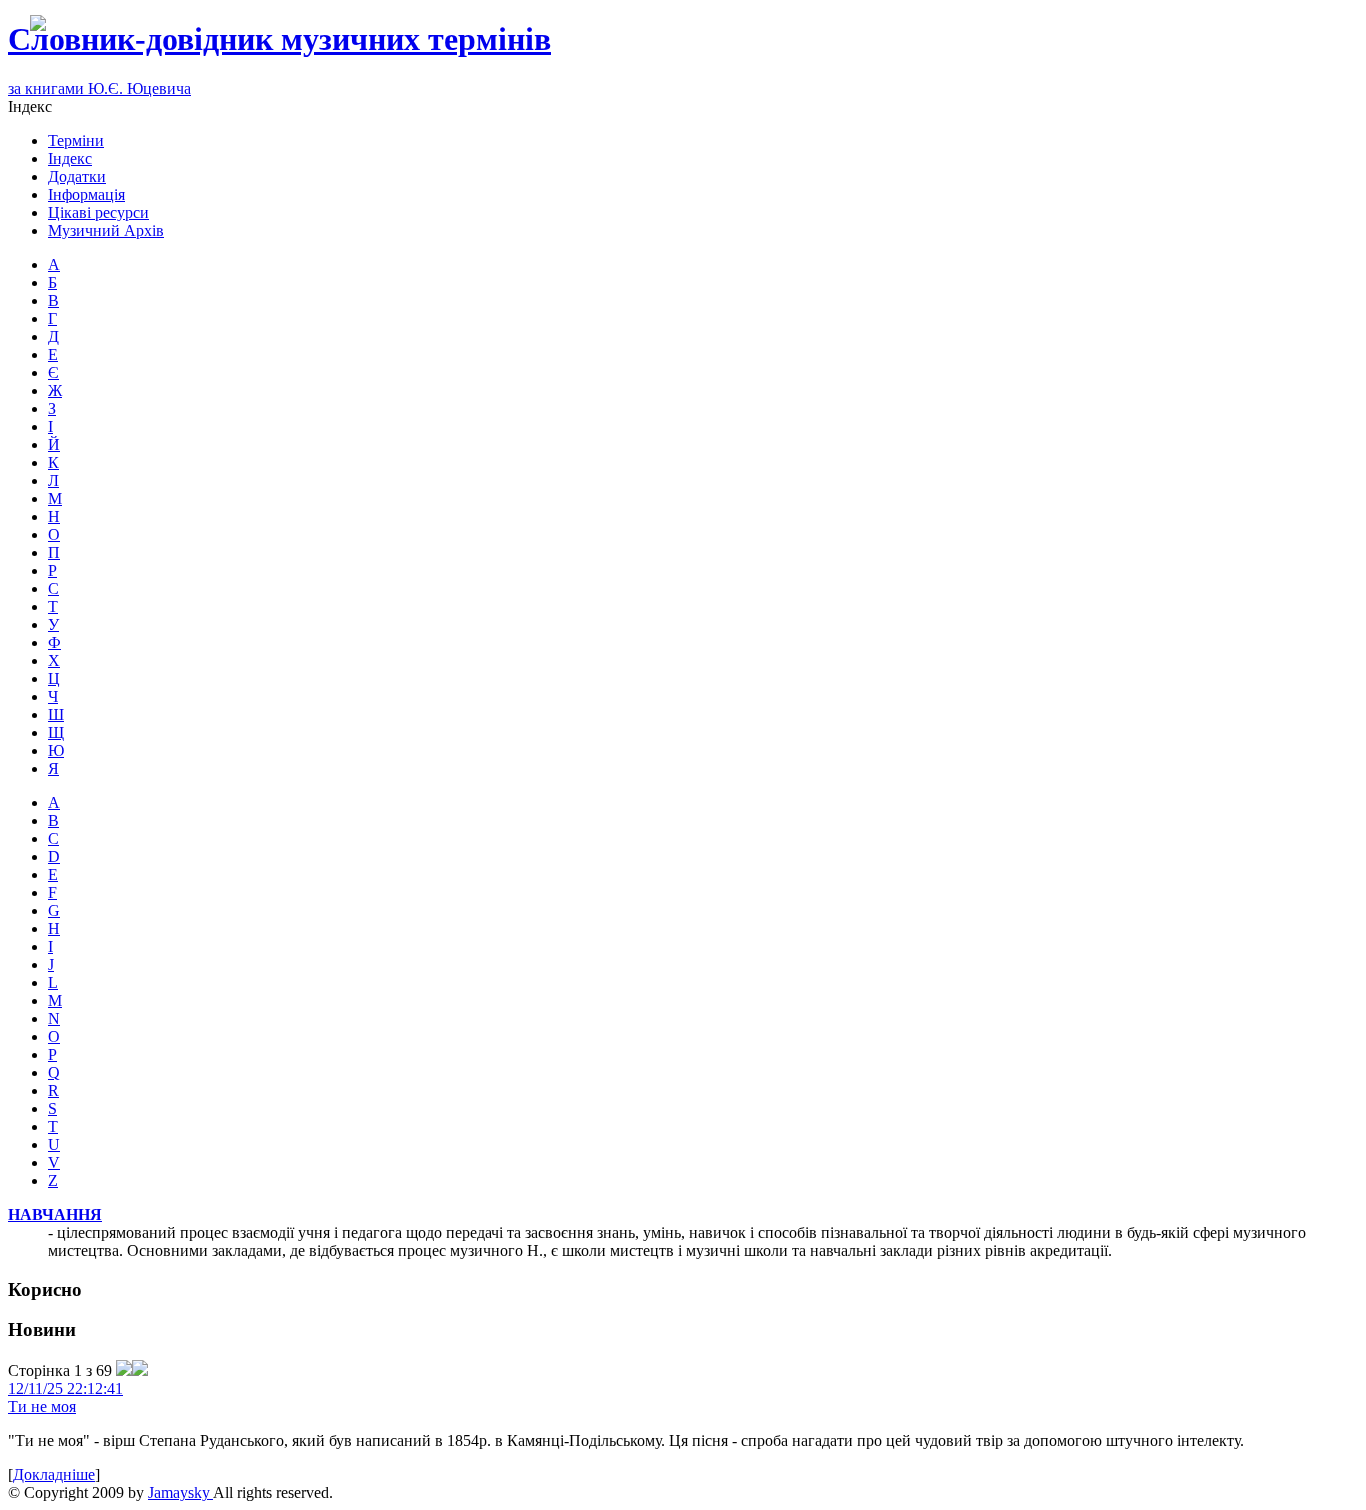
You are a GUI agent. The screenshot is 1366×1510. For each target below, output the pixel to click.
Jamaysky (180, 1492)
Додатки (77, 176)
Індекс (70, 158)
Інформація (86, 194)
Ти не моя (42, 1406)
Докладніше (54, 1474)
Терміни (76, 140)
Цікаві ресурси (98, 212)
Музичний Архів (106, 230)
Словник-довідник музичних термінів (279, 39)
